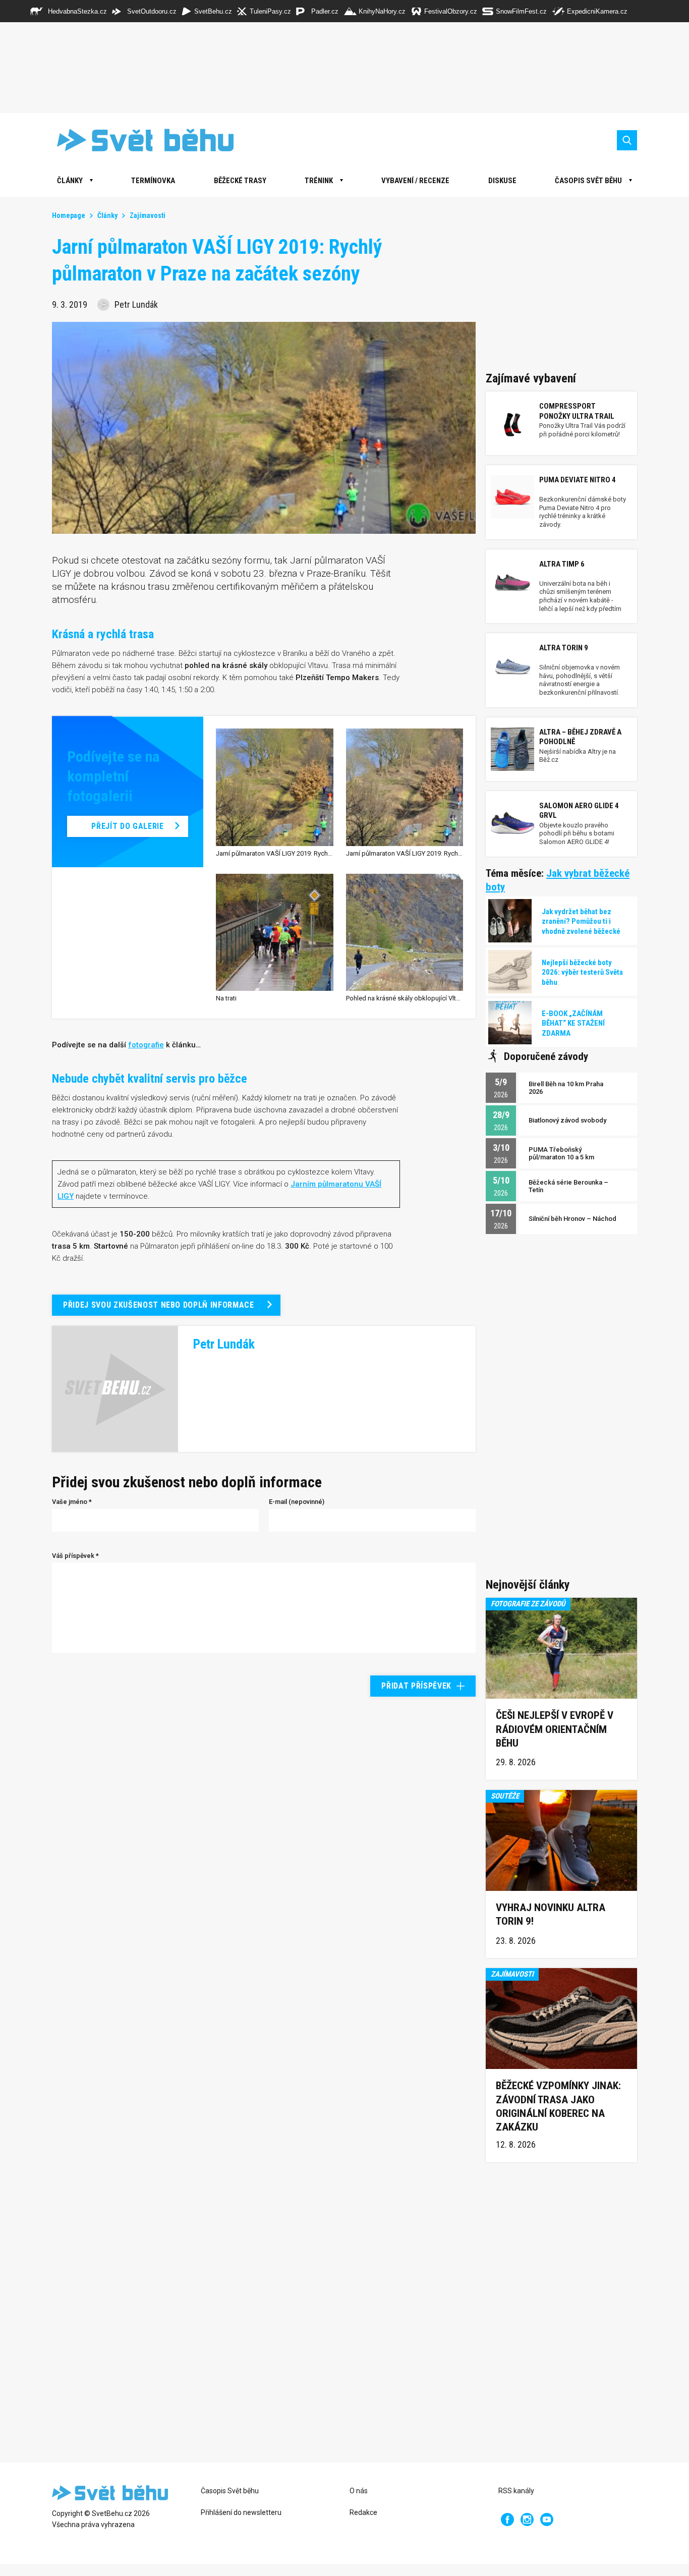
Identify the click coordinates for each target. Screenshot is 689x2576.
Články (107, 215)
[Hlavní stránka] (138, 140)
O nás (359, 2491)
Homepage (69, 215)
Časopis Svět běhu (588, 181)
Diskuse (502, 181)
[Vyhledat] (627, 140)
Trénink (319, 181)
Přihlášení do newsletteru (241, 2512)
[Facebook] (507, 2519)
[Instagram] (527, 2519)
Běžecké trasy (240, 181)
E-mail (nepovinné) (297, 1502)
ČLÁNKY (70, 181)
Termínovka (153, 181)
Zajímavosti (148, 215)
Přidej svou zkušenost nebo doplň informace (159, 1305)
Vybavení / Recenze (415, 181)
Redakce (363, 2512)
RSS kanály (516, 2491)
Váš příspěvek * (75, 1556)
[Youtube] (547, 2519)
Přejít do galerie (127, 826)
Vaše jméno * (72, 1502)
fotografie (146, 1045)
